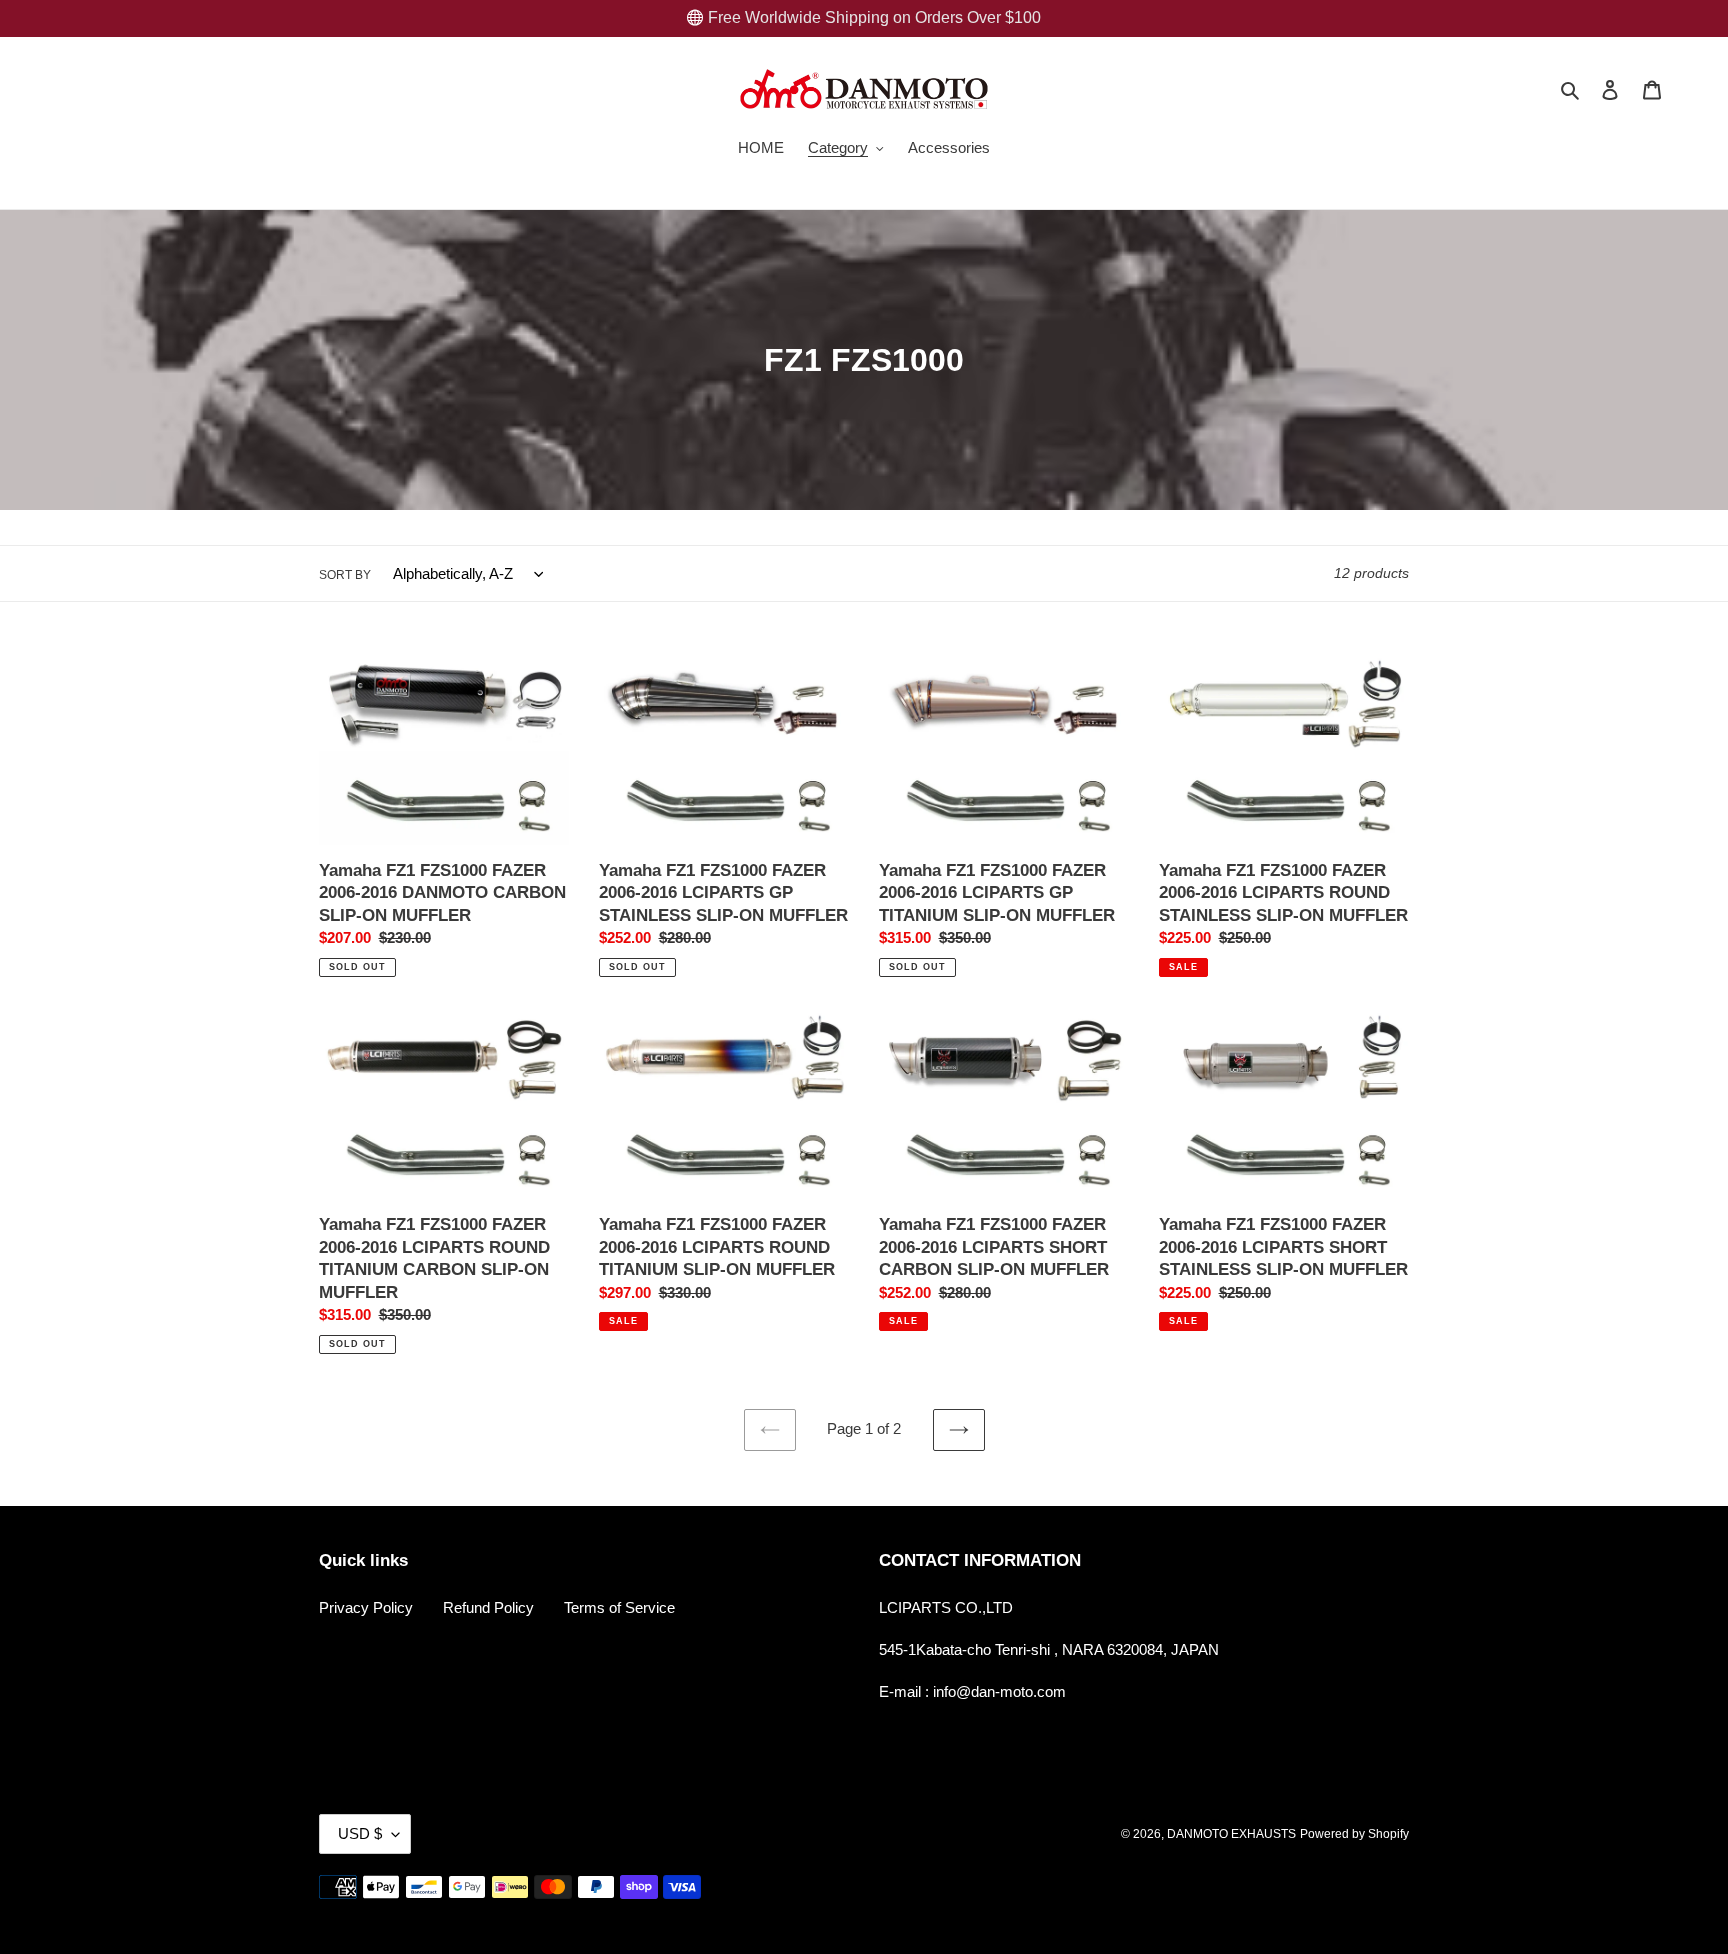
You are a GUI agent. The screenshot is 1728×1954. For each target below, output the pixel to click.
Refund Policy (488, 1607)
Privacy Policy (366, 1607)
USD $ (360, 1833)
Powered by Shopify (1354, 1834)
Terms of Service (619, 1607)
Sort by (345, 575)
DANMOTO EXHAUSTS (1231, 1834)
